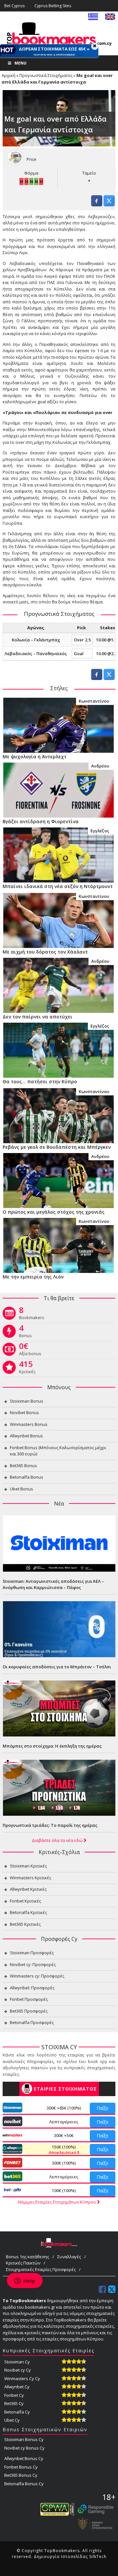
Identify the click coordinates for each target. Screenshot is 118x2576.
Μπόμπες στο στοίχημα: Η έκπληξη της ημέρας (52, 1746)
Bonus (25, 1333)
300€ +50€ (64, 2135)
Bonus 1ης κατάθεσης (28, 2257)
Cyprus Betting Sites (53, 6)
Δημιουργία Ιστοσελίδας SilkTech (70, 2557)
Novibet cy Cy (18, 2370)
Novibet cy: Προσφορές (33, 1964)
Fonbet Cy (14, 2395)
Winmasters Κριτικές (30, 1878)
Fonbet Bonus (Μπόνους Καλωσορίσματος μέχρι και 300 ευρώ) (58, 1451)
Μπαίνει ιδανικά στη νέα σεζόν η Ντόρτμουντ (58, 886)
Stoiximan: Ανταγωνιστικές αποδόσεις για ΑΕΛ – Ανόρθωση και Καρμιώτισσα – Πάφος (53, 1584)
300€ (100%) (64, 2163)
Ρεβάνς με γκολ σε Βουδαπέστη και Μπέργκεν (57, 1147)
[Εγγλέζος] (58, 854)
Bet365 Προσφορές (29, 2011)
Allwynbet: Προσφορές (32, 1988)
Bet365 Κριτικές (25, 1924)
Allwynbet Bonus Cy (24, 2458)
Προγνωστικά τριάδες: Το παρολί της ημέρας (50, 1825)
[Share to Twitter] (109, 204)
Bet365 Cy (14, 2403)
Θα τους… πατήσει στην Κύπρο (40, 1081)
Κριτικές (27, 1369)
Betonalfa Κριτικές (28, 1912)
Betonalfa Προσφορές (32, 2022)
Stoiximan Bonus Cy (24, 2439)
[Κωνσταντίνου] (58, 725)
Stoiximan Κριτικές (28, 1866)
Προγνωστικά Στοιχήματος (46, 75)
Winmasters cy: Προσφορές (37, 1976)
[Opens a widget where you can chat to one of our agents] (25, 2281)
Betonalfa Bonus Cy (24, 2484)
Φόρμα (31, 173)
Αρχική (9, 75)
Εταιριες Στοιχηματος (65, 2089)
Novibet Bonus (24, 1412)
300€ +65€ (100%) (64, 2108)
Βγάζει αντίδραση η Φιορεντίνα (41, 821)
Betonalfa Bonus (27, 1477)
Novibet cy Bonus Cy (24, 2448)
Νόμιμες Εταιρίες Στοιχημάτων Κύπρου (58, 2202)
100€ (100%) (64, 2190)
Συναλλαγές (69, 2257)
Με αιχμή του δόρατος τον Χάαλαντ (45, 952)
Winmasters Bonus (29, 1424)
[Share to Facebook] (97, 204)
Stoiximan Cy (17, 2362)
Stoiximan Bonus (27, 1401)
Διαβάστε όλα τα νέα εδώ (58, 1840)
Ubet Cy (12, 2420)
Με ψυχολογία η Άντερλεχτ (35, 757)
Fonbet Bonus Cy (21, 2467)
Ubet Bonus (21, 1489)
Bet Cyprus (14, 6)
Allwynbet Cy (17, 2387)
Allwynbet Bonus (26, 1436)
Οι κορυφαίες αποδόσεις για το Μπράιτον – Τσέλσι (57, 1667)
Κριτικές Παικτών (23, 2263)
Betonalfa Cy (17, 2412)
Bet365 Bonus (23, 1466)
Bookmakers (32, 1315)
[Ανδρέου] (58, 789)
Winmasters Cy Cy (22, 2378)
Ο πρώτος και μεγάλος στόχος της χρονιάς (54, 1212)
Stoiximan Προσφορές (32, 1953)
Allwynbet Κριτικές (28, 1889)
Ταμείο (89, 173)
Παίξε (103, 2108)
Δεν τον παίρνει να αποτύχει (38, 1017)
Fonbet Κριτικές (25, 1901)
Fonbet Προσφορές (29, 1999)
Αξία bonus (30, 1351)
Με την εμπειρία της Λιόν (33, 1277)
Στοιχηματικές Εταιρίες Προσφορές (41, 2269)
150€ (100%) (63, 2150)
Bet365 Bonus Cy (21, 2475)
